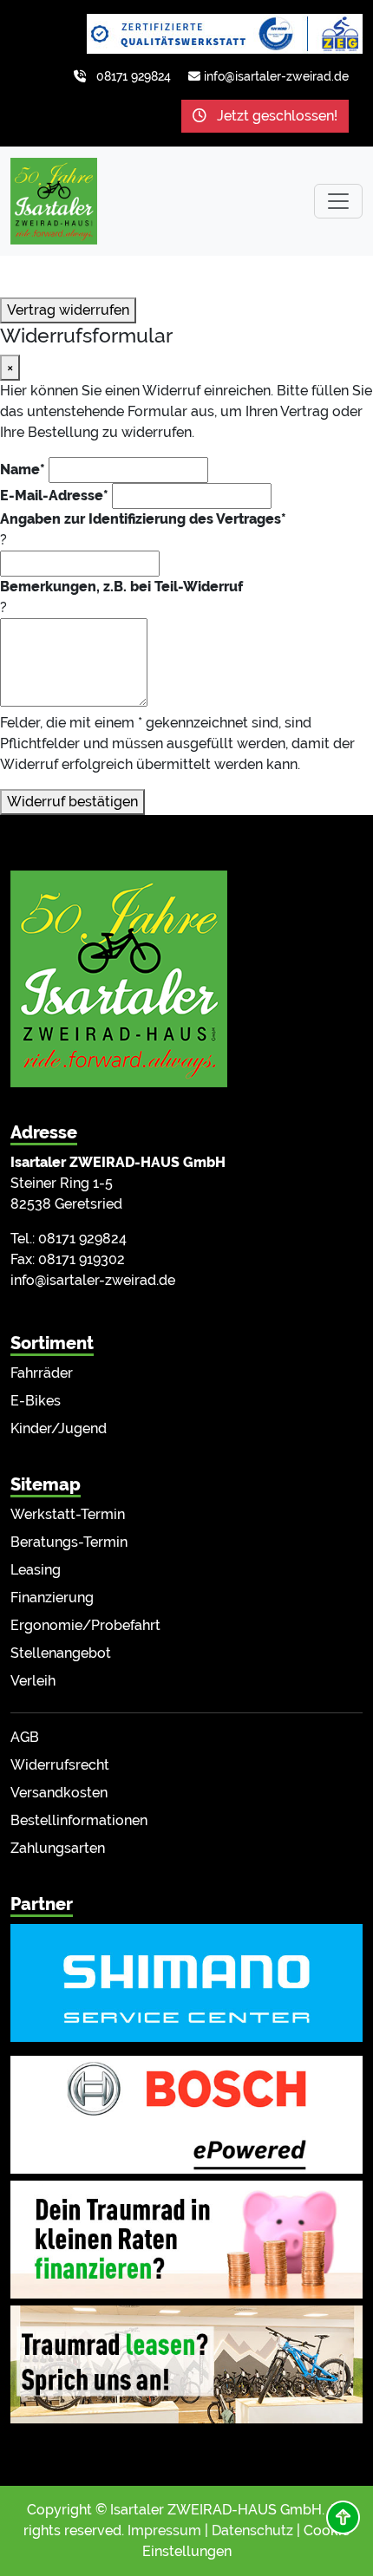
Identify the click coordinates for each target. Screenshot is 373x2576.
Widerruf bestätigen (72, 802)
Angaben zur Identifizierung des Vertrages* (143, 519)
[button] (343, 2517)
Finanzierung (52, 1598)
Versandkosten (59, 1793)
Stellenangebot (61, 1653)
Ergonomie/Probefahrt (85, 1625)
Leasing (36, 1570)
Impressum (164, 2530)
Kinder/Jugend (59, 1428)
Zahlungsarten (58, 1848)
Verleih (33, 1681)
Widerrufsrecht (60, 1765)
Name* (23, 470)
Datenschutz (252, 2530)
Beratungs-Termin (69, 1542)
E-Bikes (36, 1401)
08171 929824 (134, 76)
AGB (25, 1737)
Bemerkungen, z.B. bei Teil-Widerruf (121, 587)
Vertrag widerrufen (68, 310)
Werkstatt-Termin (68, 1514)
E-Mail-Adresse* (54, 496)
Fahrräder (42, 1373)
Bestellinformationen (79, 1820)
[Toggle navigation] (338, 201)
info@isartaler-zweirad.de (276, 76)
